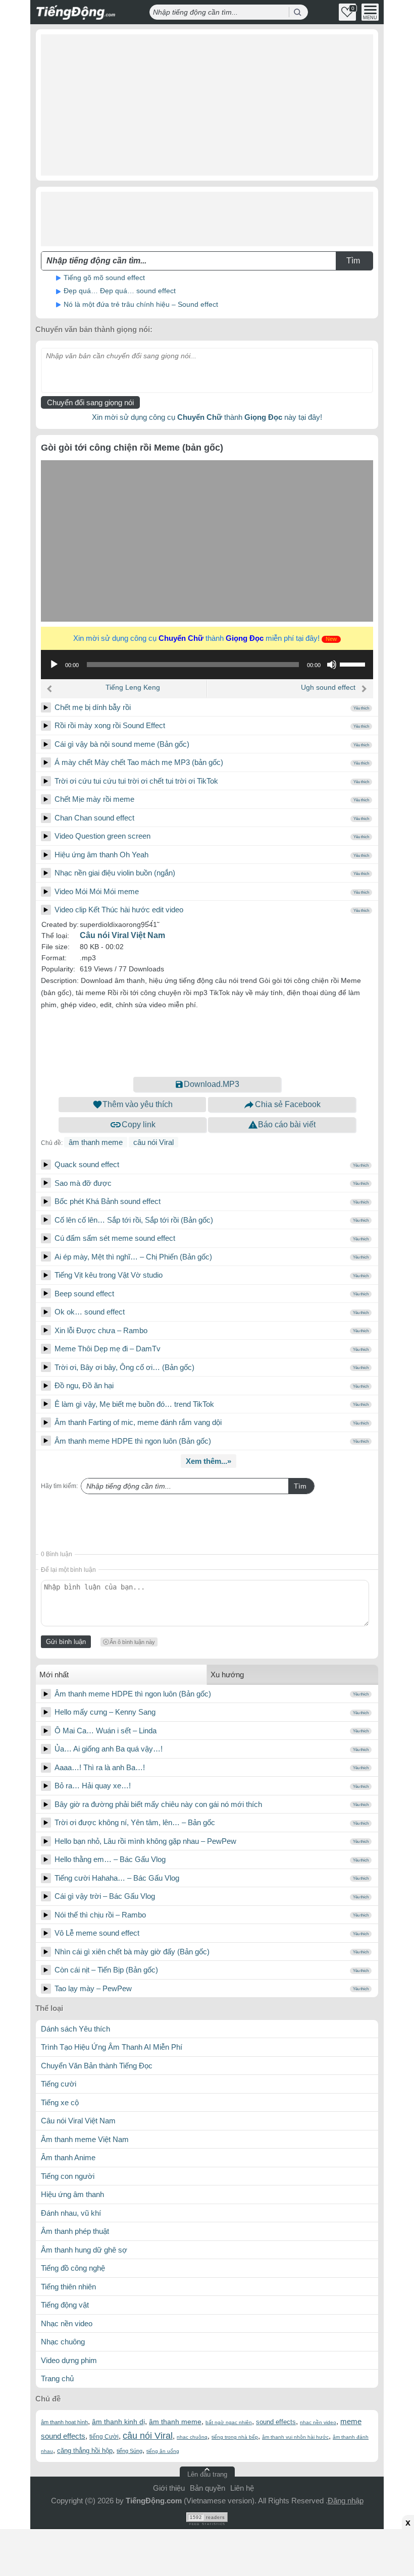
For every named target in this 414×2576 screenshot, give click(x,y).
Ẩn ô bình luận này (132, 1642)
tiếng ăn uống (163, 2451)
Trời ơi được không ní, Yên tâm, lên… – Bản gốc (135, 1822)
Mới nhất (54, 1675)
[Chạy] (54, 665)
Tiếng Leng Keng (133, 687)
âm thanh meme (96, 1142)
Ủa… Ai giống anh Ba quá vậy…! (109, 1749)
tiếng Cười (104, 2437)
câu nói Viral (153, 1142)
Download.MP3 (212, 1084)
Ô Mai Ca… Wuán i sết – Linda (106, 1731)
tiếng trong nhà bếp (235, 2437)
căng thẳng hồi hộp (85, 2451)
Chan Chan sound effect (94, 818)
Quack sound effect (87, 1164)
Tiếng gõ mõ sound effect (104, 278)
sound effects (276, 2422)
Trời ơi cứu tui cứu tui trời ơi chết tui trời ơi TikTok (136, 781)
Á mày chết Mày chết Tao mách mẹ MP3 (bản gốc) (139, 762)
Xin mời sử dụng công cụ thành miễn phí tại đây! (205, 638)
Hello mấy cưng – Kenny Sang (105, 1712)
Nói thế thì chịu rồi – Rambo (100, 1915)
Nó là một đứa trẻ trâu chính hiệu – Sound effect (141, 304)
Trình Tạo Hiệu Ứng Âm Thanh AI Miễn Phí (112, 2047)
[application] (207, 665)
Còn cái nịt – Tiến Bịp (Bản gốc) (106, 1970)
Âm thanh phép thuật (75, 2231)
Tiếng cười (59, 2084)
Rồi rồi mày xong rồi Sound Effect (110, 725)
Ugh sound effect (328, 687)
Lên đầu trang (207, 2474)
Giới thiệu (169, 2488)
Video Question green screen (102, 836)
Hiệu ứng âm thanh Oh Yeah (101, 855)
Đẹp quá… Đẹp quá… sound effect (120, 291)
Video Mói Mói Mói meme (97, 891)
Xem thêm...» (209, 1461)
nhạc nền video (318, 2422)
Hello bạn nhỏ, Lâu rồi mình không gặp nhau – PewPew (145, 1841)
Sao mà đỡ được (83, 1183)
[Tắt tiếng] (332, 665)
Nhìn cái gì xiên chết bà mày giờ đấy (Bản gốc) (132, 1952)
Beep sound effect (84, 1294)
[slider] (354, 664)
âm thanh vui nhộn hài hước (295, 2437)
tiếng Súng (130, 2451)
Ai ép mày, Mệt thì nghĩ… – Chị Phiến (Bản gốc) (133, 1257)
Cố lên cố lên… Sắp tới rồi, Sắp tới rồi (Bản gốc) (134, 1220)
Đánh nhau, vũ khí (71, 2213)
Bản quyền (208, 2488)
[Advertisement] (207, 105)
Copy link (139, 1125)
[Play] (46, 707)
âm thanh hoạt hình (64, 2422)
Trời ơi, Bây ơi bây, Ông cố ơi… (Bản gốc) (124, 1367)
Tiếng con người (68, 2176)
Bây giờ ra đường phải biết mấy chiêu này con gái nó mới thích (158, 1804)
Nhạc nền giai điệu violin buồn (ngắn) (115, 873)
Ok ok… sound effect (90, 1312)
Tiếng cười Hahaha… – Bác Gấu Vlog (117, 1878)
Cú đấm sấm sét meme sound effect (115, 1238)
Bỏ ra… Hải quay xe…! (93, 1786)
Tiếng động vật (65, 2305)
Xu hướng (227, 1675)
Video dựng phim (69, 2360)
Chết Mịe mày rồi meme (94, 799)
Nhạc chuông (63, 2342)
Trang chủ (57, 2378)
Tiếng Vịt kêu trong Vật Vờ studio (109, 1275)
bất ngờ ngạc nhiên (229, 2422)
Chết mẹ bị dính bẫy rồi (93, 707)
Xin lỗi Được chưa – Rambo (101, 1330)
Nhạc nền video (67, 2323)
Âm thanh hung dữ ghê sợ (84, 2250)
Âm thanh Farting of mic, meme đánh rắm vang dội (138, 1422)
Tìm (300, 1486)
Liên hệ (242, 2488)
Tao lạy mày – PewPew (93, 1988)
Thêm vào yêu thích (138, 1104)
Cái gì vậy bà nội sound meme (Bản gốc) (122, 744)
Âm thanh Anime (68, 2157)
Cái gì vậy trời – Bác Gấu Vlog (105, 1896)
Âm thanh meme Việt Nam (85, 2139)
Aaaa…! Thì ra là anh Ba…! (100, 1767)
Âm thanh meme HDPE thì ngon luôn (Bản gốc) (133, 1441)
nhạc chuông (192, 2437)
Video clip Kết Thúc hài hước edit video (119, 910)
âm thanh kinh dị (118, 2422)
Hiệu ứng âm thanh (72, 2194)
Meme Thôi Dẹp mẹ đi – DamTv (108, 1349)
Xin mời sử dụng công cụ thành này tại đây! (207, 417)
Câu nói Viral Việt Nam (122, 935)
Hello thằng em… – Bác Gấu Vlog (110, 1859)
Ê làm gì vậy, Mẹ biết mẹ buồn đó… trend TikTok (134, 1404)
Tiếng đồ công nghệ (73, 2268)
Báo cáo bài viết (287, 1125)
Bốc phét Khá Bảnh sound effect (108, 1201)
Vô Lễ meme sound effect (97, 1933)
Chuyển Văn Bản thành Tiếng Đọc (97, 2066)
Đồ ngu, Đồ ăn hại (84, 1385)
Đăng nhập (346, 2501)
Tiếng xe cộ (60, 2102)
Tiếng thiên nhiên (68, 2287)
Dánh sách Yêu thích (75, 2029)
